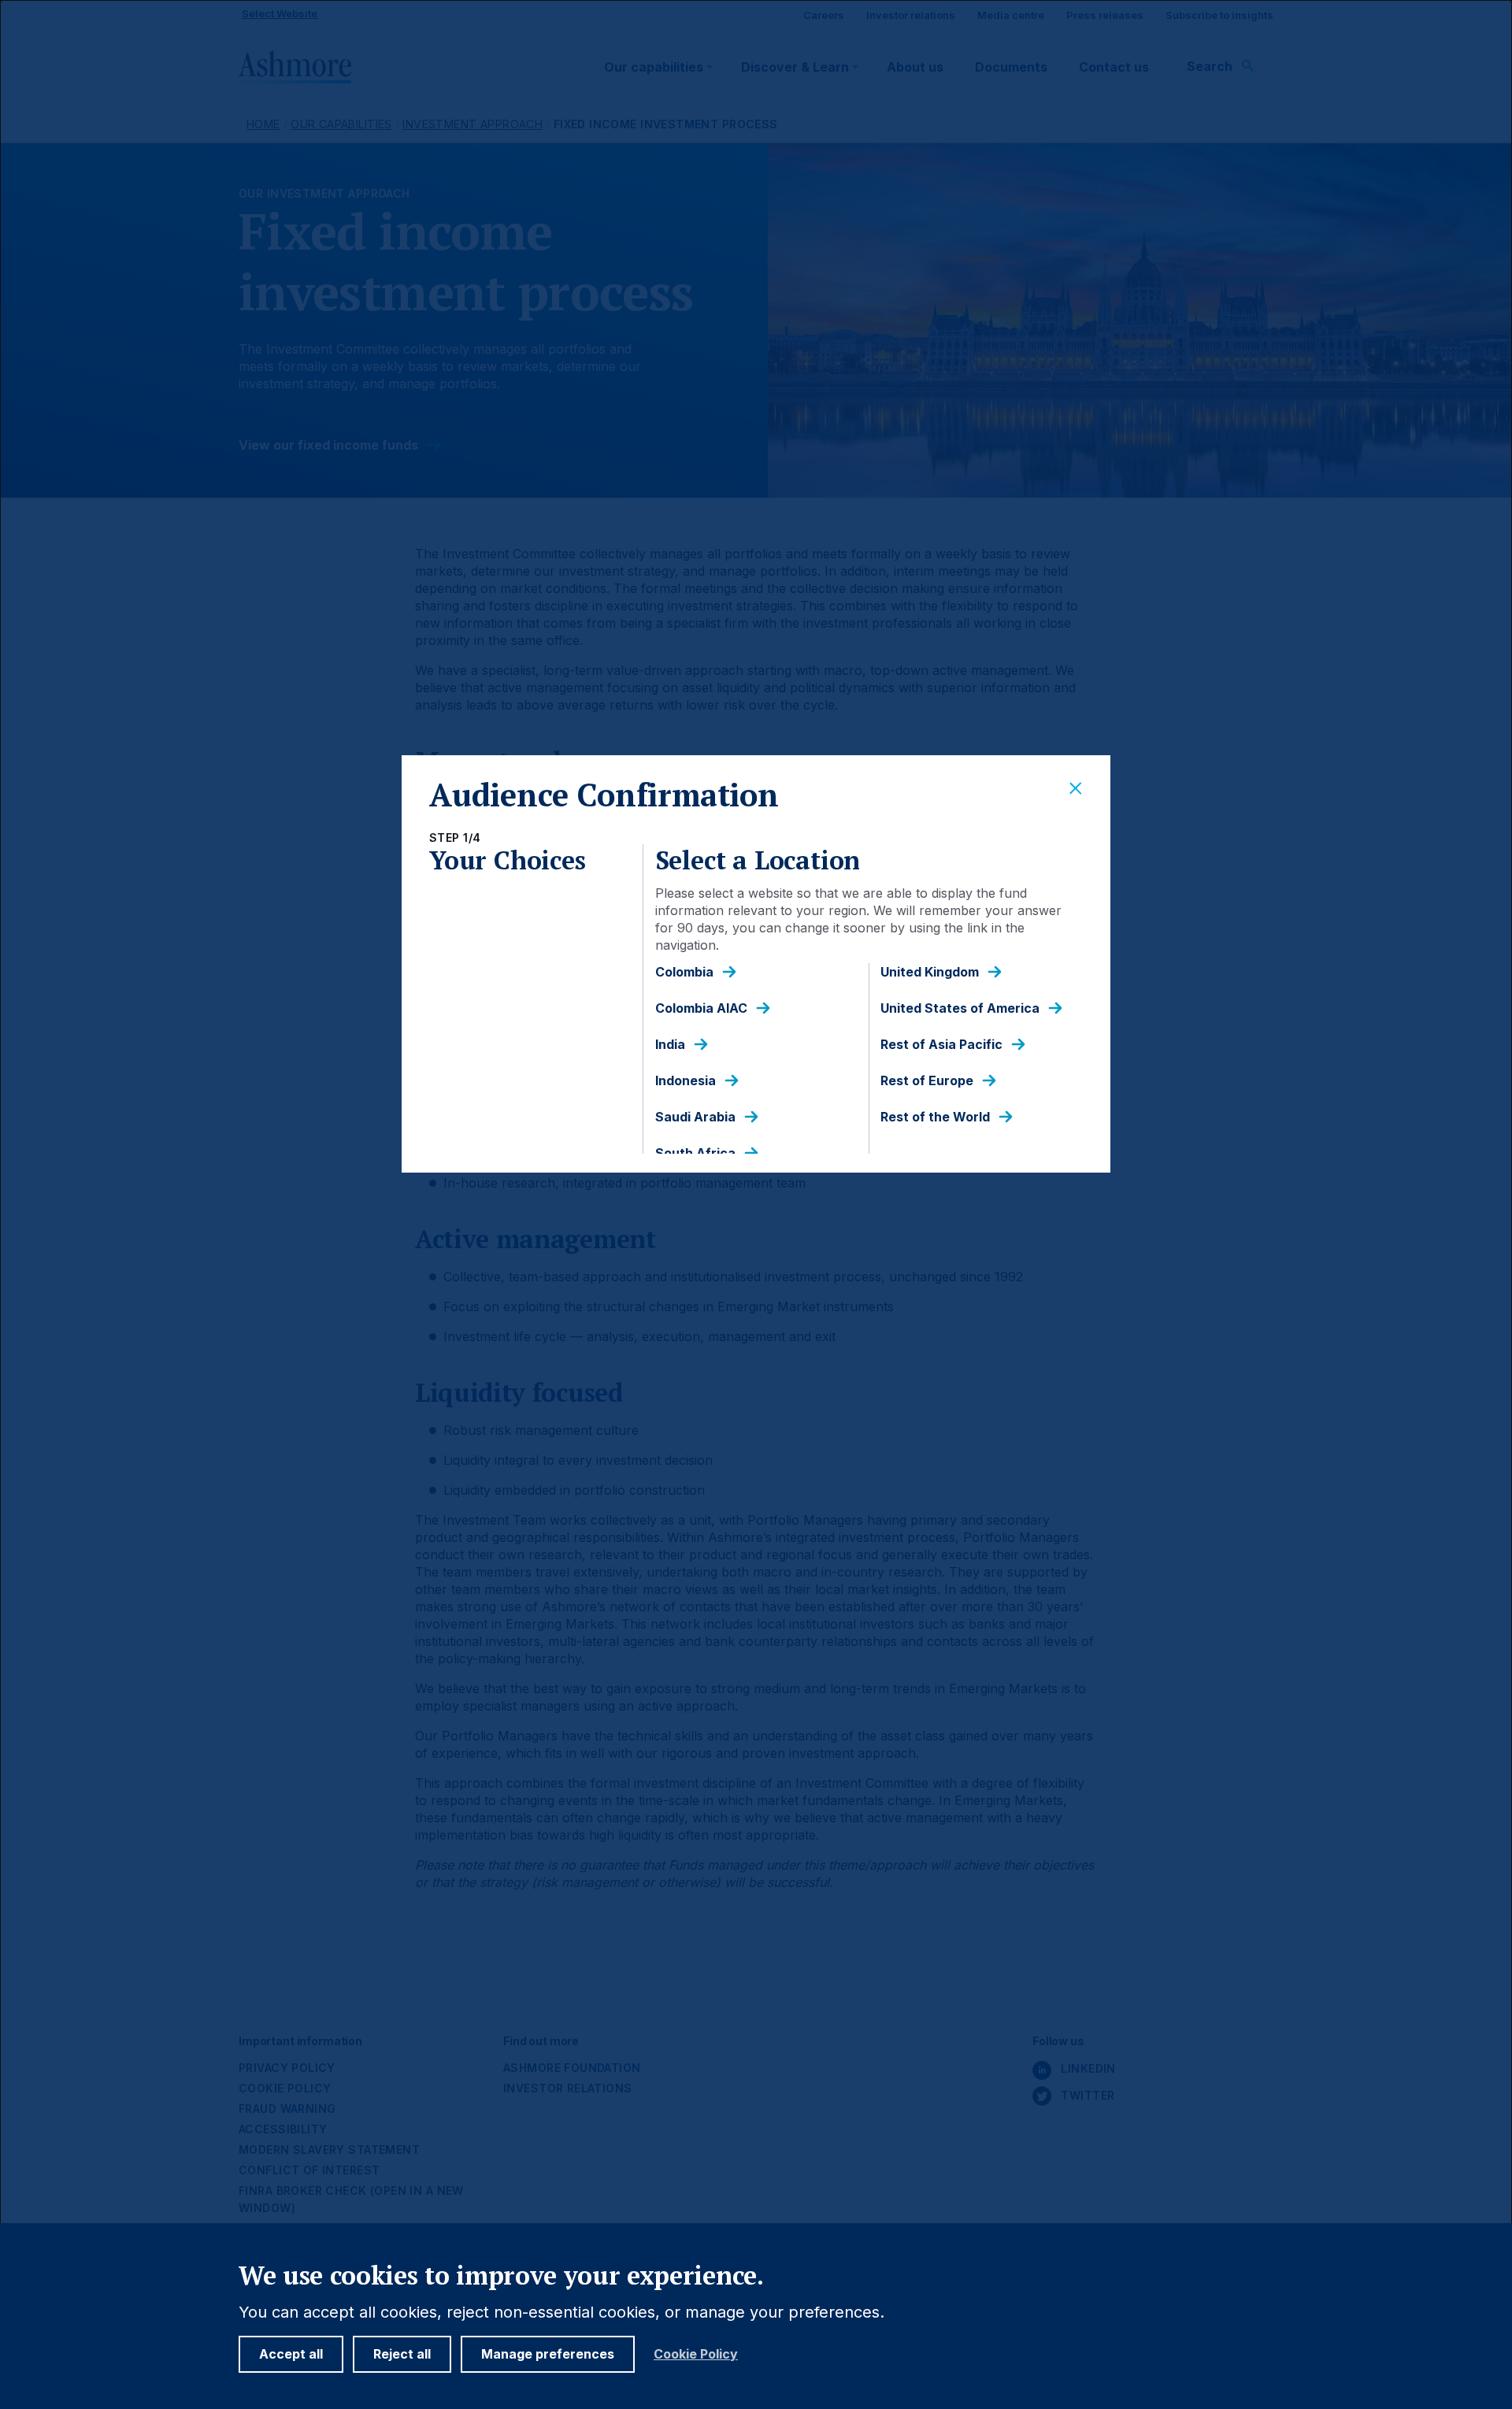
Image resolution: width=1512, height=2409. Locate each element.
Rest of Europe (927, 1081)
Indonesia (686, 1081)
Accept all (291, 2354)
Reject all (402, 2354)
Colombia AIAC (701, 1008)
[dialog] (756, 1204)
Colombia (684, 972)
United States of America (960, 1008)
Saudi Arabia (695, 1117)
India (670, 1045)
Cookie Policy (696, 2354)
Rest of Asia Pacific (941, 1045)
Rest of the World (935, 1117)
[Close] (1076, 789)
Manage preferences (548, 2354)
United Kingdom (930, 972)
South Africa (695, 1153)
